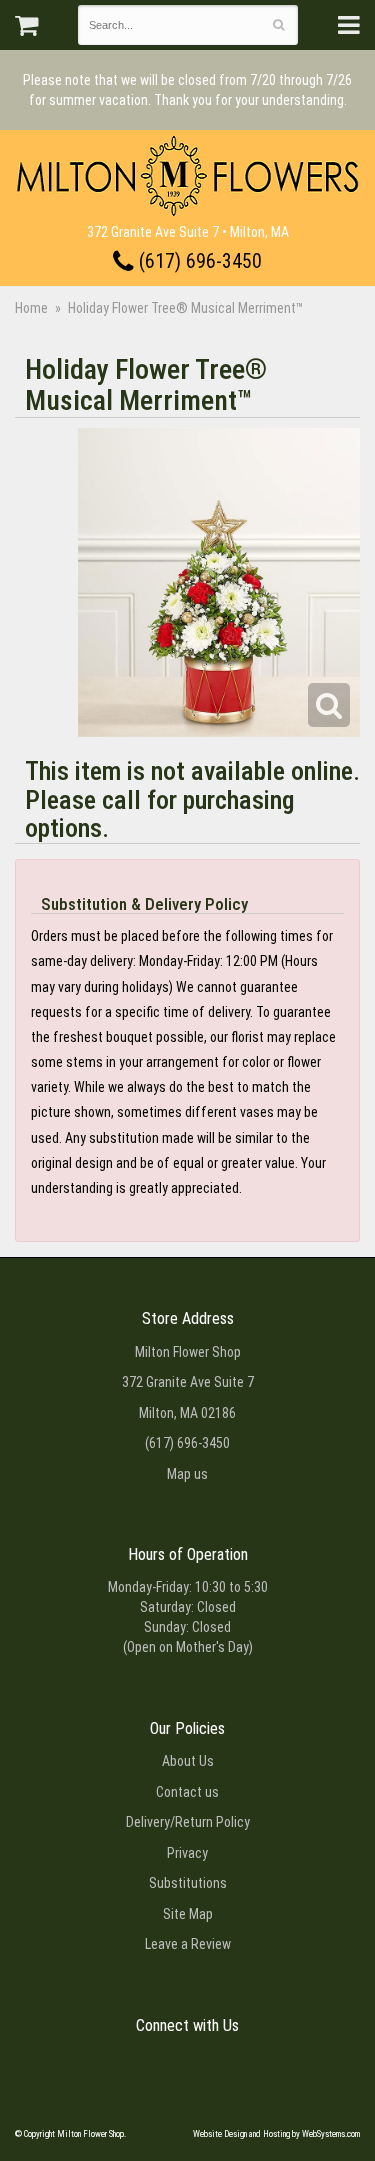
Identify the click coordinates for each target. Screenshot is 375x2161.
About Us (188, 1761)
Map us (187, 1474)
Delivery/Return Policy (188, 1822)
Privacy (187, 1853)
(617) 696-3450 (198, 261)
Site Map (188, 1914)
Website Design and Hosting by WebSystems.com (276, 2134)
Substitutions (188, 1883)
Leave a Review (188, 1944)
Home (31, 308)
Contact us (187, 1792)
